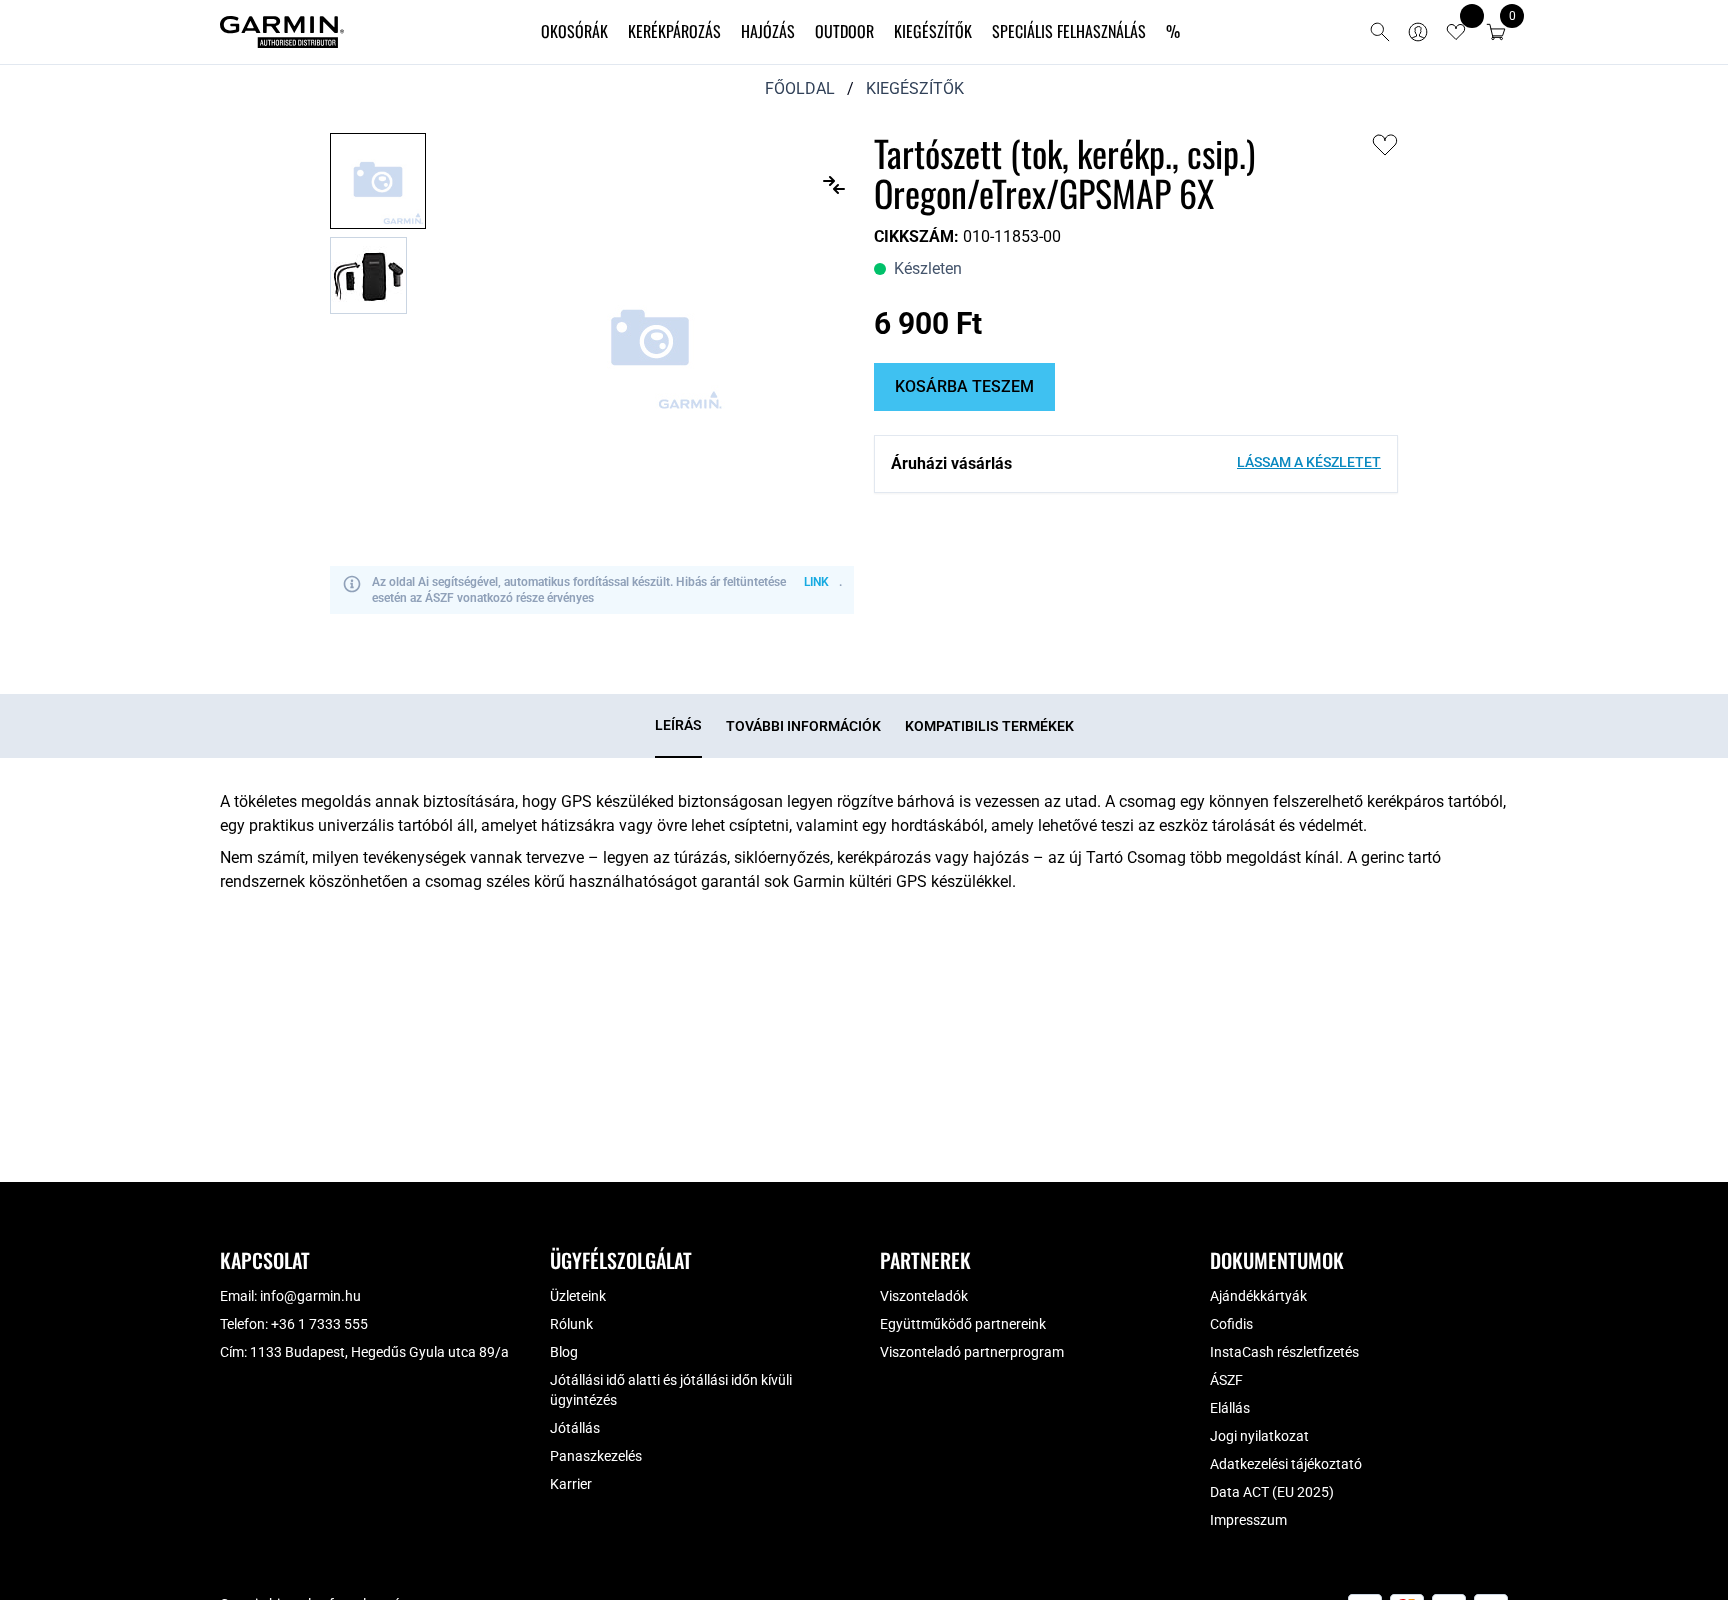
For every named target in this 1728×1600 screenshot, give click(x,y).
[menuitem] (574, 32)
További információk (803, 726)
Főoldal (800, 89)
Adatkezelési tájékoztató (1286, 1464)
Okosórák (574, 31)
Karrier (571, 1484)
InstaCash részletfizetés (1284, 1352)
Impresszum (1248, 1520)
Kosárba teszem (964, 386)
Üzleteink (578, 1296)
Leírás (678, 725)
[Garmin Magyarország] (282, 32)
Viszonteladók (924, 1296)
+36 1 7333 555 (319, 1324)
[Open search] (1380, 32)
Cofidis (1231, 1324)
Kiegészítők (933, 31)
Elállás (1230, 1408)
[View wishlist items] (1456, 32)
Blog (564, 1352)
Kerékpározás (674, 31)
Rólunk (571, 1324)
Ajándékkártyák (1258, 1296)
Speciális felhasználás (1069, 31)
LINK (816, 582)
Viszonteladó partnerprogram (972, 1352)
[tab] (678, 726)
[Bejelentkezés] (1418, 32)
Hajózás (768, 31)
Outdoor (844, 31)
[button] (1496, 32)
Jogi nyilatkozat (1259, 1436)
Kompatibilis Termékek (989, 726)
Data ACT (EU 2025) (1272, 1492)
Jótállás (575, 1428)
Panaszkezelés (596, 1456)
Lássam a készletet (1309, 462)
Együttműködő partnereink (963, 1324)
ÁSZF (1226, 1380)
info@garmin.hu (310, 1296)
